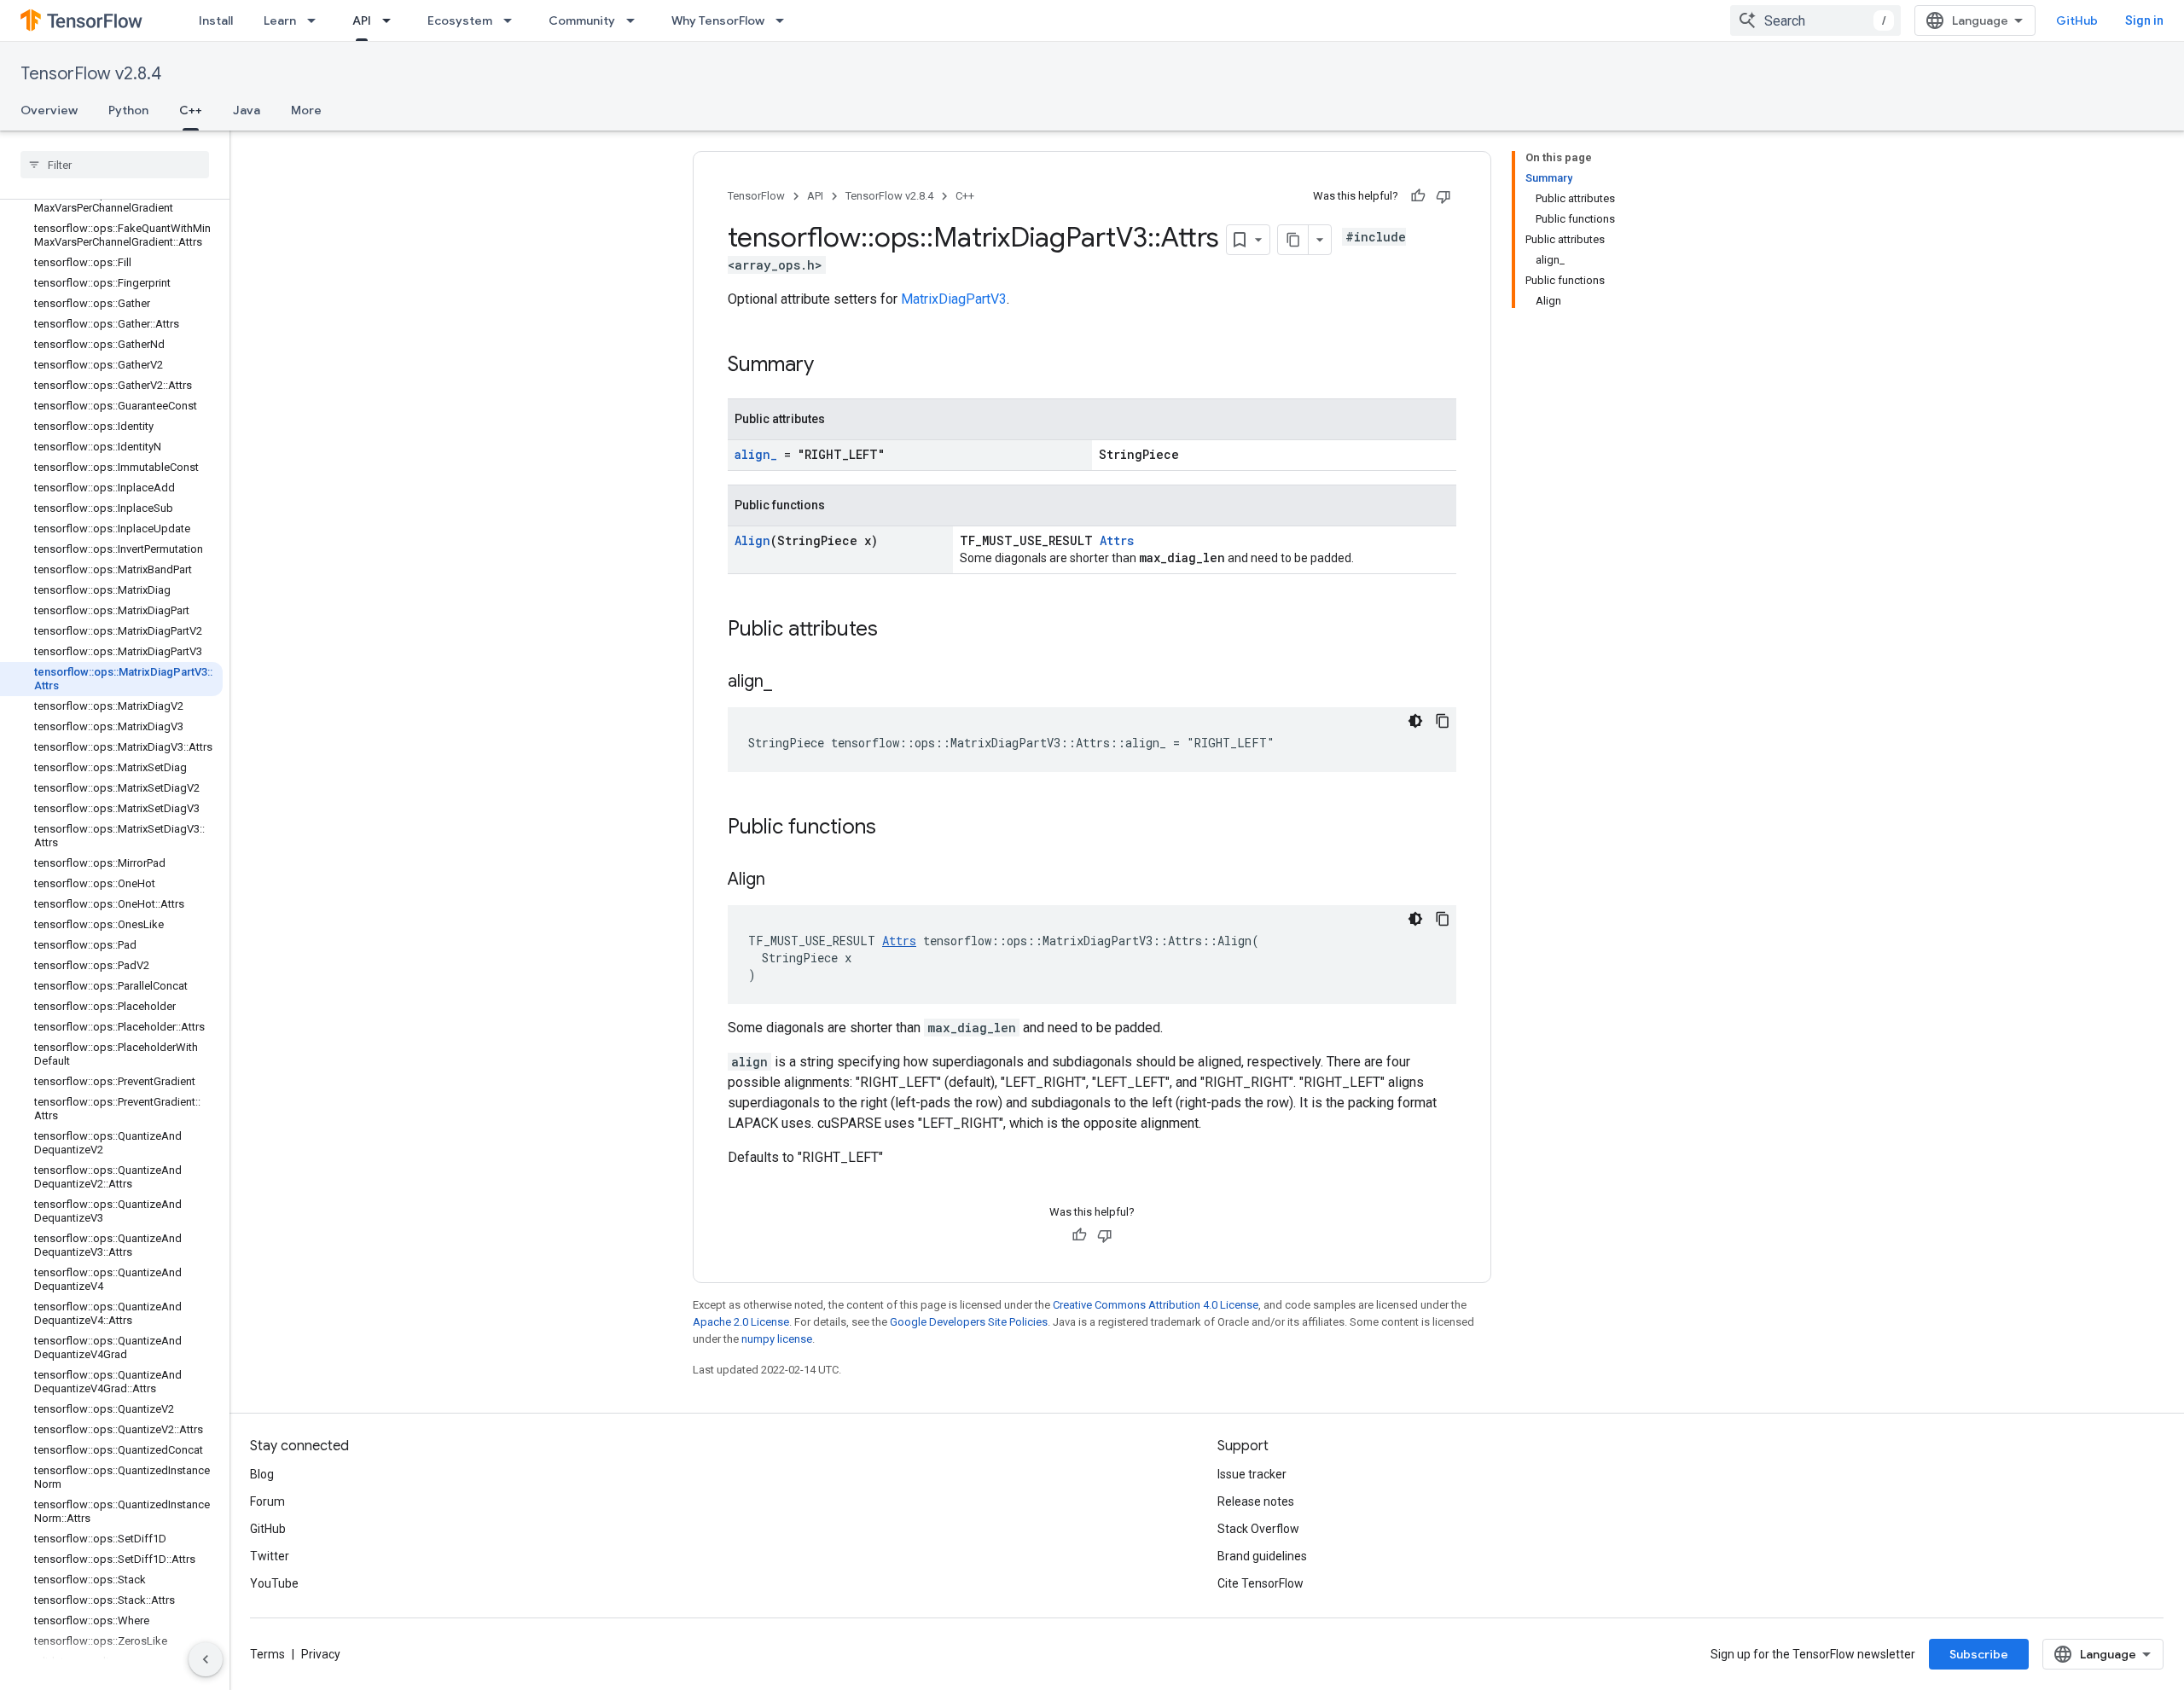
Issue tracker (1252, 1474)
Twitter (270, 1556)
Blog (262, 1474)
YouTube (274, 1583)
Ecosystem (460, 20)
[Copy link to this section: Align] (782, 880)
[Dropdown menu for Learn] (317, 20)
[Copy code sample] (1443, 721)
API (362, 20)
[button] (111, 1662)
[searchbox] (115, 165)
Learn (280, 20)
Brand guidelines (1262, 1556)
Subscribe (1979, 1654)
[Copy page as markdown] (1293, 240)
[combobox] (1815, 20)
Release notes (1256, 1501)
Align (752, 540)
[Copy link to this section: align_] (789, 682)
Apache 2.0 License (741, 1322)
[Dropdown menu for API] (392, 20)
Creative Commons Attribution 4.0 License (1156, 1305)
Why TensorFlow (718, 20)
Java (247, 110)
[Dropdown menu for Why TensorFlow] (785, 20)
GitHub (2077, 20)
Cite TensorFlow (1260, 1583)
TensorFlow (756, 196)
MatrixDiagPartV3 (954, 299)
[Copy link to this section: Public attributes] (895, 630)
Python (128, 110)
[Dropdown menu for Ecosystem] (513, 20)
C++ (191, 110)
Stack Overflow (1258, 1529)
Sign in (2144, 20)
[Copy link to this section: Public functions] (893, 828)
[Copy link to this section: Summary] (831, 366)
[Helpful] (1418, 196)
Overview (49, 110)
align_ (756, 454)
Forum (267, 1501)
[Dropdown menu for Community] (636, 20)
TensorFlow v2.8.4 (91, 74)
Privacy (321, 1654)
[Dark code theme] (1415, 721)
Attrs (1117, 540)
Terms (267, 1654)
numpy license (777, 1339)
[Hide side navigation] (206, 1659)
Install (216, 20)
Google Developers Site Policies (969, 1322)
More (306, 110)
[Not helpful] (1443, 196)
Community (582, 20)
